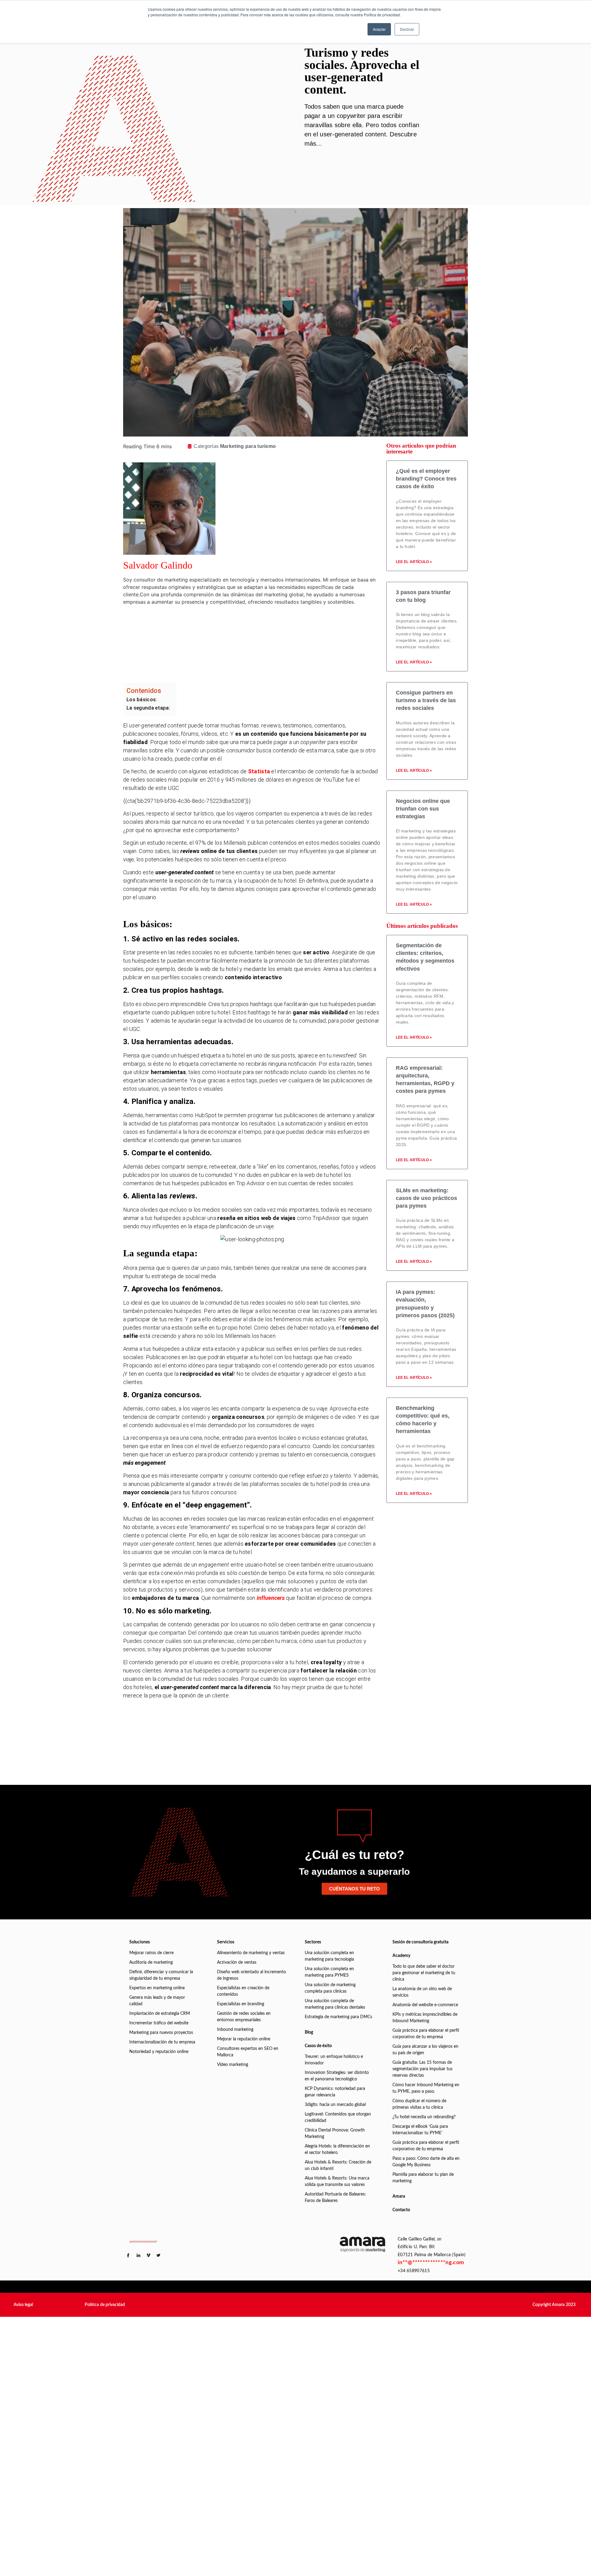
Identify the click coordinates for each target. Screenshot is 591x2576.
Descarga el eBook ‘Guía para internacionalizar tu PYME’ (420, 2130)
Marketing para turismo (248, 446)
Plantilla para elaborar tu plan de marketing (423, 2178)
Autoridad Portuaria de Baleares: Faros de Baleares (335, 2198)
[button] (23, 2305)
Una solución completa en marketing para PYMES (329, 1972)
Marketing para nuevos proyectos (161, 2033)
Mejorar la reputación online (244, 2039)
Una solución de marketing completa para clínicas (330, 1988)
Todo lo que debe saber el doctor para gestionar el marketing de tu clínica (424, 1973)
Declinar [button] (407, 29)
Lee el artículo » (414, 562)
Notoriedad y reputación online (159, 2052)
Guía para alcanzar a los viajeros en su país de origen (425, 2050)
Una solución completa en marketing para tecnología (329, 1956)
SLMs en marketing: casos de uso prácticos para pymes (426, 1198)
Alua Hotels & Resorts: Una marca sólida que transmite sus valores (337, 2182)
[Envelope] (263, 657)
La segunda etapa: (148, 708)
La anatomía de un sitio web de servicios (422, 1992)
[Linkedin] (263, 622)
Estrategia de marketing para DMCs (338, 2017)
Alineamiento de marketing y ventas (251, 1953)
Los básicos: (142, 700)
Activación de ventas (237, 1962)
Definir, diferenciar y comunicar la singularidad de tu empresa (161, 1975)
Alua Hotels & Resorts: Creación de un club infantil (338, 2165)
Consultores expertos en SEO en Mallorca (248, 2052)
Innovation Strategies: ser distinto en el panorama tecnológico (337, 2076)
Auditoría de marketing (151, 1962)
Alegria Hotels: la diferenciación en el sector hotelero (337, 2149)
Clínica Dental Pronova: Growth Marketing (335, 2133)
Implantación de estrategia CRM (160, 2014)
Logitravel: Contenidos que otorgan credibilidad (338, 2117)
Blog (309, 2032)
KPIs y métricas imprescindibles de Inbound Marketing (425, 2018)
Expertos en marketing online (157, 1988)
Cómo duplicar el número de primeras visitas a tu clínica (419, 2104)
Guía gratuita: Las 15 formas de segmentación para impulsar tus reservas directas (422, 2069)
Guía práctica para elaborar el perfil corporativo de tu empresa (426, 2034)
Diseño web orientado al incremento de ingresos (251, 1975)
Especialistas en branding (241, 2004)
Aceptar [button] (379, 29)
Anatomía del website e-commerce (425, 2005)
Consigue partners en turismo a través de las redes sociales (426, 700)
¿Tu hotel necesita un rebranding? (424, 2117)
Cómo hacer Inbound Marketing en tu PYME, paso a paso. (426, 2088)
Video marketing (233, 2065)
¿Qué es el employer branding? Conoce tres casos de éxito (426, 479)
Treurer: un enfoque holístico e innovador (334, 2060)
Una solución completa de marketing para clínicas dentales (335, 2004)
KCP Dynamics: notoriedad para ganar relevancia (335, 2092)
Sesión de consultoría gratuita (420, 1942)
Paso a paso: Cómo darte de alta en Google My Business (426, 2162)
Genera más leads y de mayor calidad (157, 2001)
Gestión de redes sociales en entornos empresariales (244, 2017)
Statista (259, 771)
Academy (401, 1956)
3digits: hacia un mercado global (335, 2105)
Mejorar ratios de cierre (151, 1953)
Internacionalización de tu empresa (162, 2042)
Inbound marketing (235, 2030)
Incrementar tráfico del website (159, 2023)
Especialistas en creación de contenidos (243, 1991)
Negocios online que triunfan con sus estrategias (423, 809)
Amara (399, 2196)
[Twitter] (263, 640)
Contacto (401, 2210)
